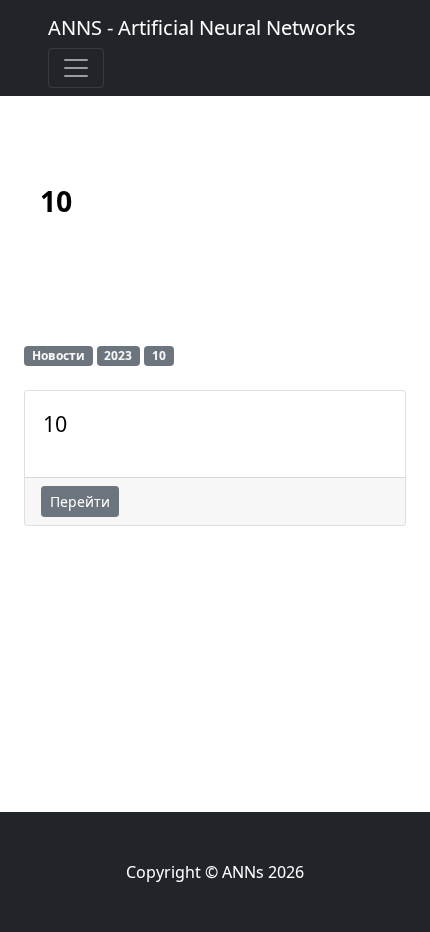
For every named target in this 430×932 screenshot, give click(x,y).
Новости (58, 355)
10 (55, 424)
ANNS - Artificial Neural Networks (202, 27)
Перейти (80, 501)
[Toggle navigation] (76, 68)
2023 (118, 355)
